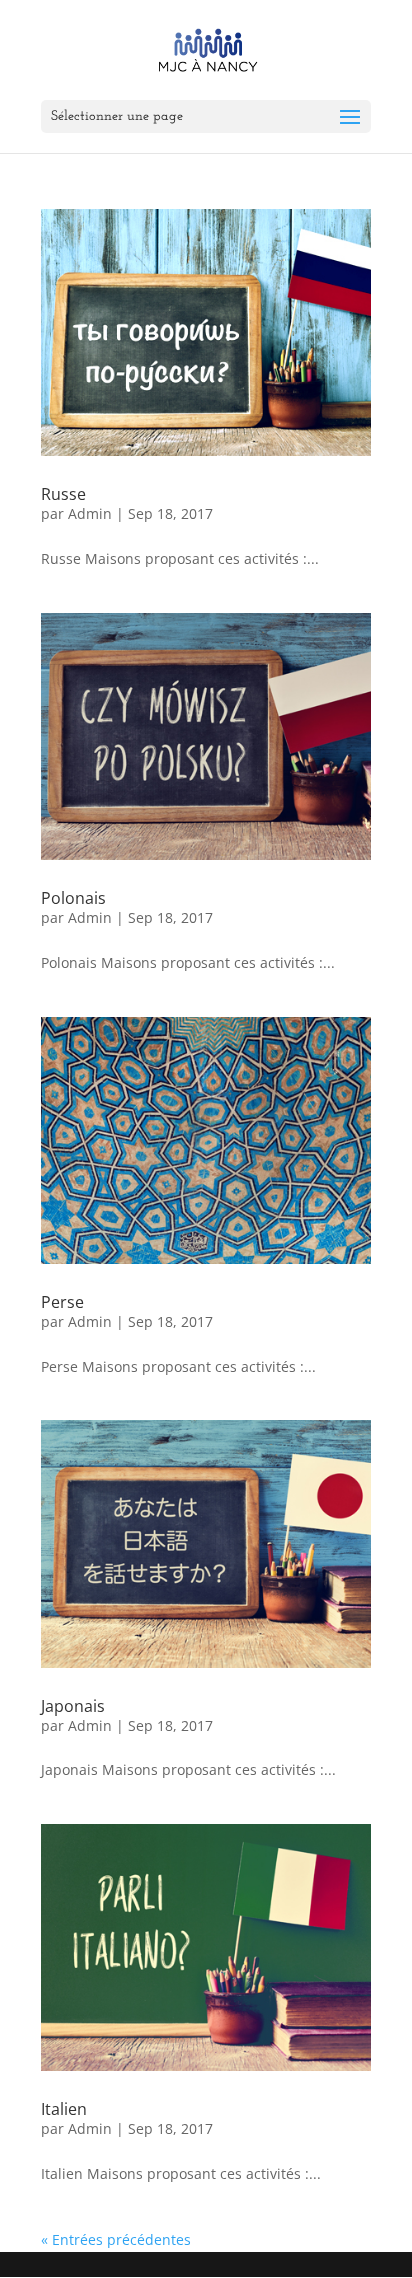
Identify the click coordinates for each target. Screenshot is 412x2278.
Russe (63, 494)
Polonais (73, 898)
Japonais (73, 1706)
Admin (90, 513)
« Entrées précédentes (116, 2239)
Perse (62, 1302)
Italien (64, 2109)
